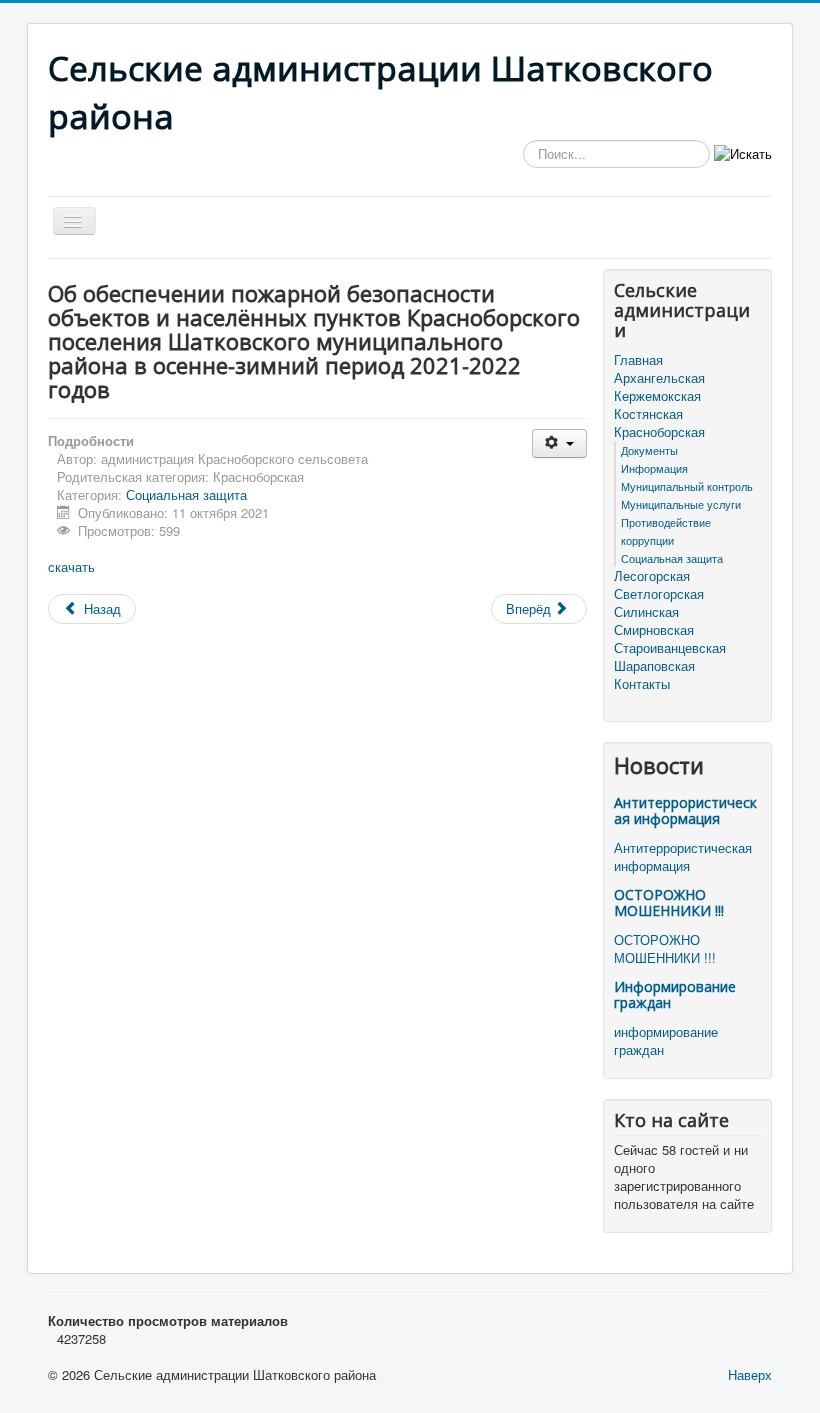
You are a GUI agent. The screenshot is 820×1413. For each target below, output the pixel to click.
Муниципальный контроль (687, 486)
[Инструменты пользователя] (559, 443)
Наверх (750, 1374)
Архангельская (659, 378)
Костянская (648, 414)
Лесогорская (652, 576)
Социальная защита (186, 494)
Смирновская (654, 630)
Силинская (646, 612)
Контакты (642, 684)
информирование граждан (666, 1040)
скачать (71, 566)
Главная (638, 360)
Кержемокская (657, 396)
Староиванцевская (670, 648)
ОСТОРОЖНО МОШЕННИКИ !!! (669, 902)
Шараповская (654, 666)
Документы (649, 450)
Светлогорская (659, 594)
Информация (654, 468)
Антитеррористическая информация (685, 810)
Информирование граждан (675, 994)
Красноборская (659, 432)
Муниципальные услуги (681, 504)
